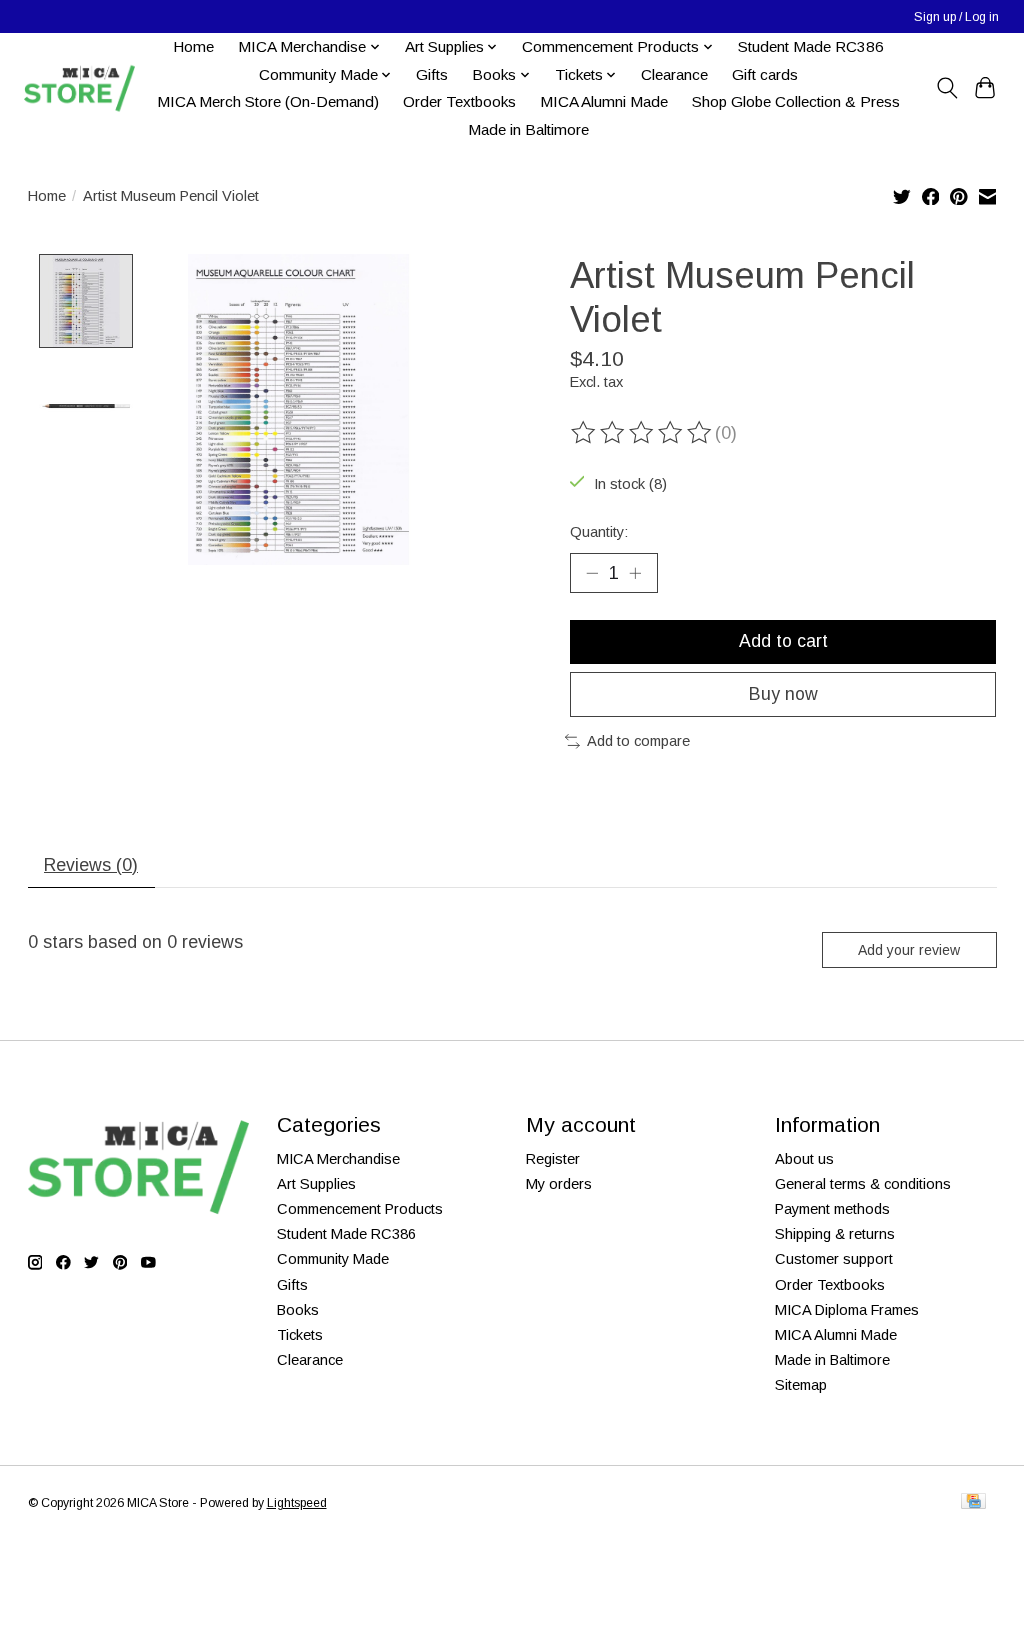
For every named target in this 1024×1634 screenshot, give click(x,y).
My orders (559, 1184)
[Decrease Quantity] (592, 573)
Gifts (432, 74)
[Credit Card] (973, 1502)
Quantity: (599, 532)
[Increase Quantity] (635, 573)
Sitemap (801, 1385)
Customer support (834, 1259)
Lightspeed (297, 1503)
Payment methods (832, 1209)
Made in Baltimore (528, 129)
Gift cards (765, 74)
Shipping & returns (835, 1234)
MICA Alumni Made (604, 101)
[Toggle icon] (946, 88)
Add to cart (783, 641)
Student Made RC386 (811, 46)
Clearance (674, 74)
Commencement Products (360, 1209)
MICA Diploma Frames (847, 1310)
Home (193, 46)
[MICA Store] (79, 88)
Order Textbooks (459, 101)
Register (553, 1159)
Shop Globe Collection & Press (796, 101)
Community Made (333, 1259)
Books (298, 1310)
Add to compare (638, 741)
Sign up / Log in (956, 17)
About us (804, 1159)
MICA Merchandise (338, 1159)
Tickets (300, 1335)
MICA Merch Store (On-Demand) (268, 101)
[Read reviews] (643, 433)
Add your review (909, 950)
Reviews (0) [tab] (91, 865)
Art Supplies (316, 1184)
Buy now (783, 694)
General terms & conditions (863, 1184)
